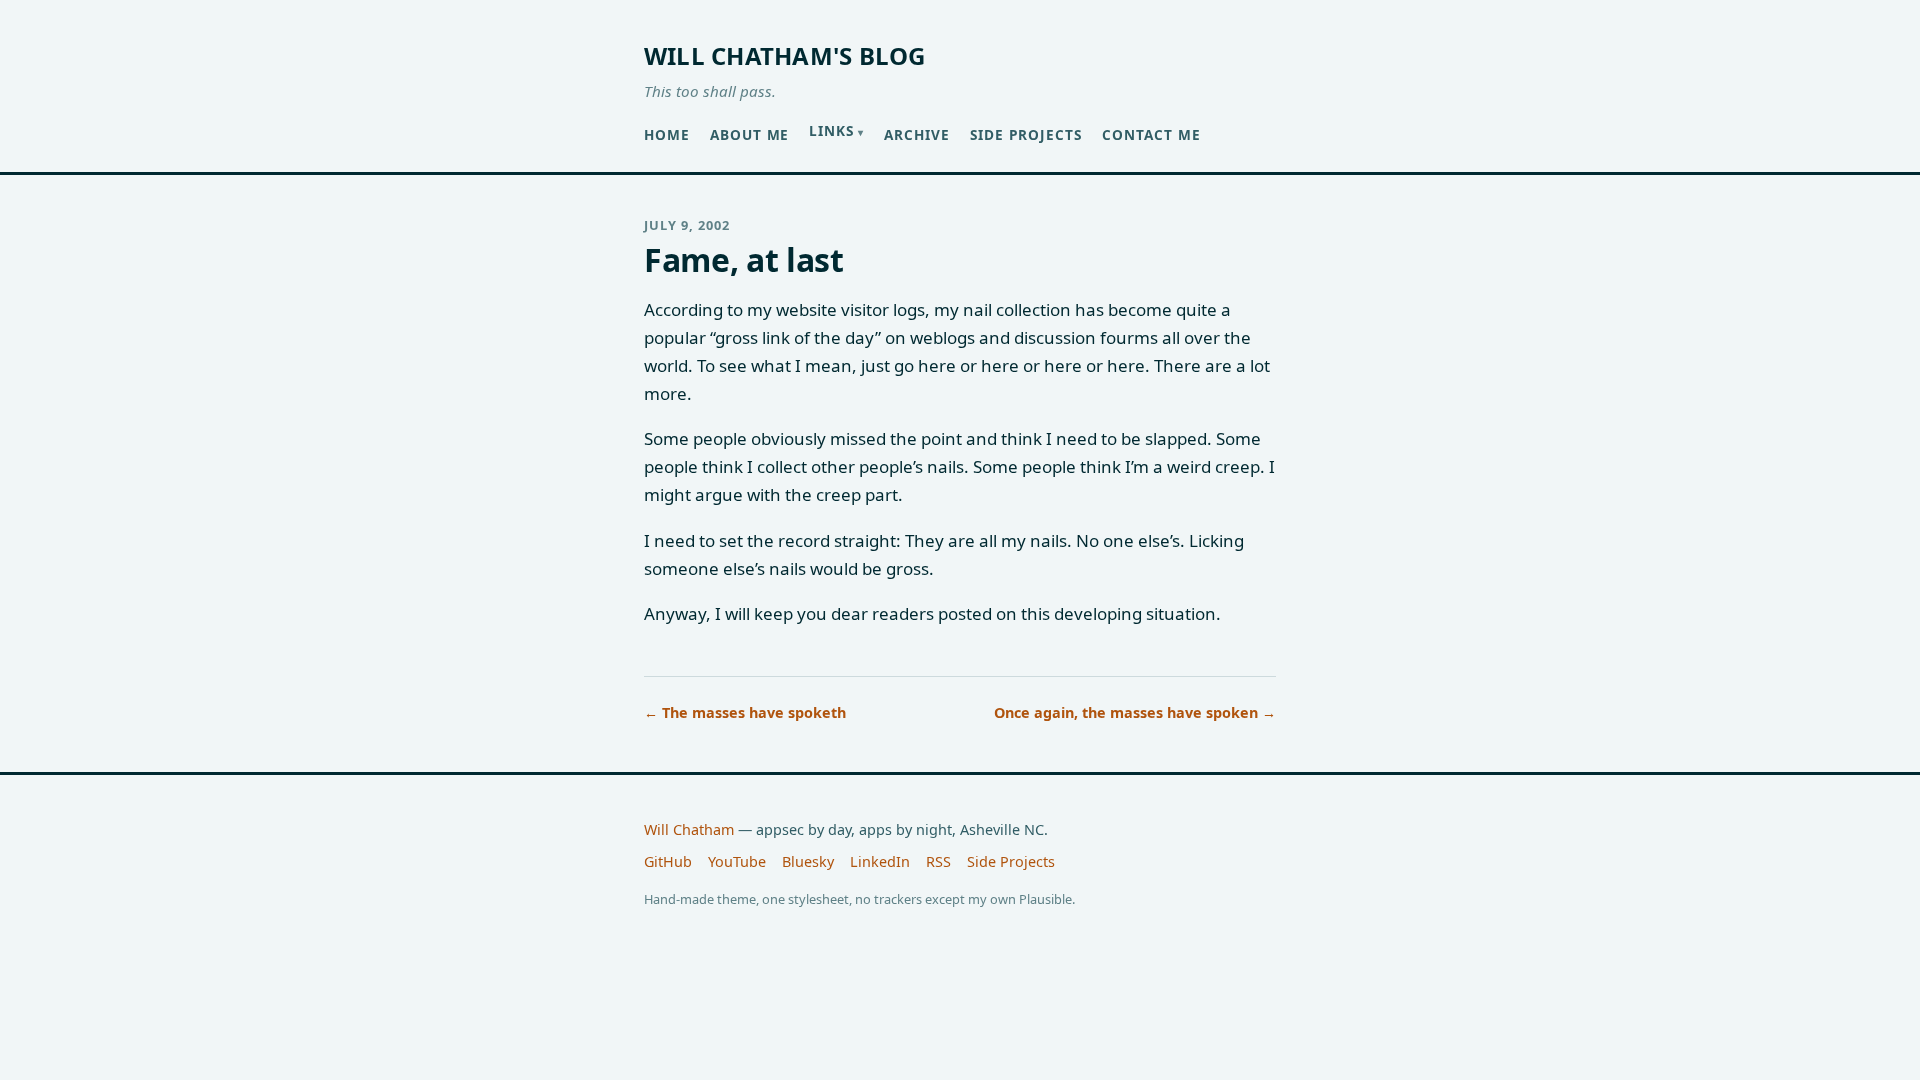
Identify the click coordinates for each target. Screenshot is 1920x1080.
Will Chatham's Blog (785, 55)
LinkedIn (880, 861)
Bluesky (808, 861)
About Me (750, 134)
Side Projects (1026, 134)
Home (667, 134)
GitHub (668, 861)
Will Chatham (689, 829)
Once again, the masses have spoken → (1135, 712)
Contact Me (1151, 134)
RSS (938, 861)
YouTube (737, 861)
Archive (917, 134)
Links (831, 130)
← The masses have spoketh (745, 712)
